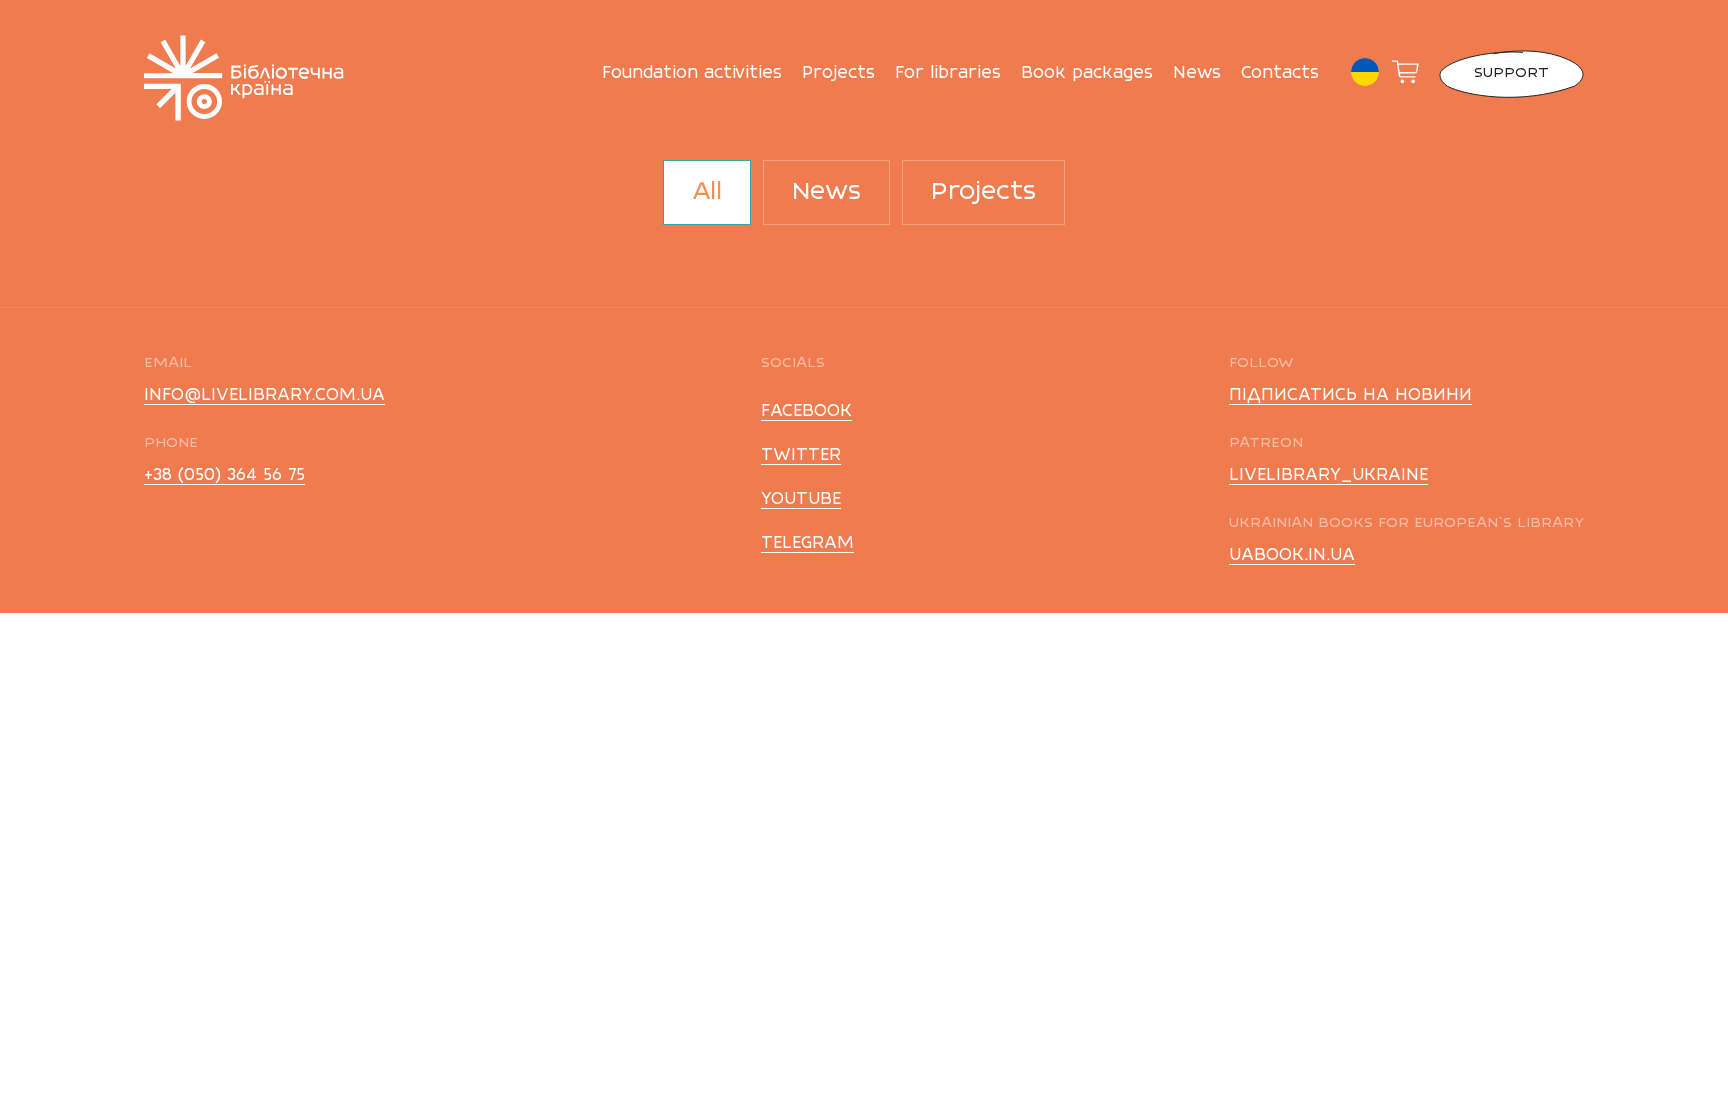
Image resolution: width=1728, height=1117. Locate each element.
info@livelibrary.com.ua (264, 396)
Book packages (1087, 74)
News (1197, 74)
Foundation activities (692, 74)
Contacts (1280, 74)
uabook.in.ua (1292, 556)
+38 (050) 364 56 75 (224, 476)
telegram (807, 544)
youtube (801, 500)
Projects (838, 74)
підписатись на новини (1350, 396)
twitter (801, 456)
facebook (806, 412)
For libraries (948, 74)
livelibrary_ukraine (1328, 476)
